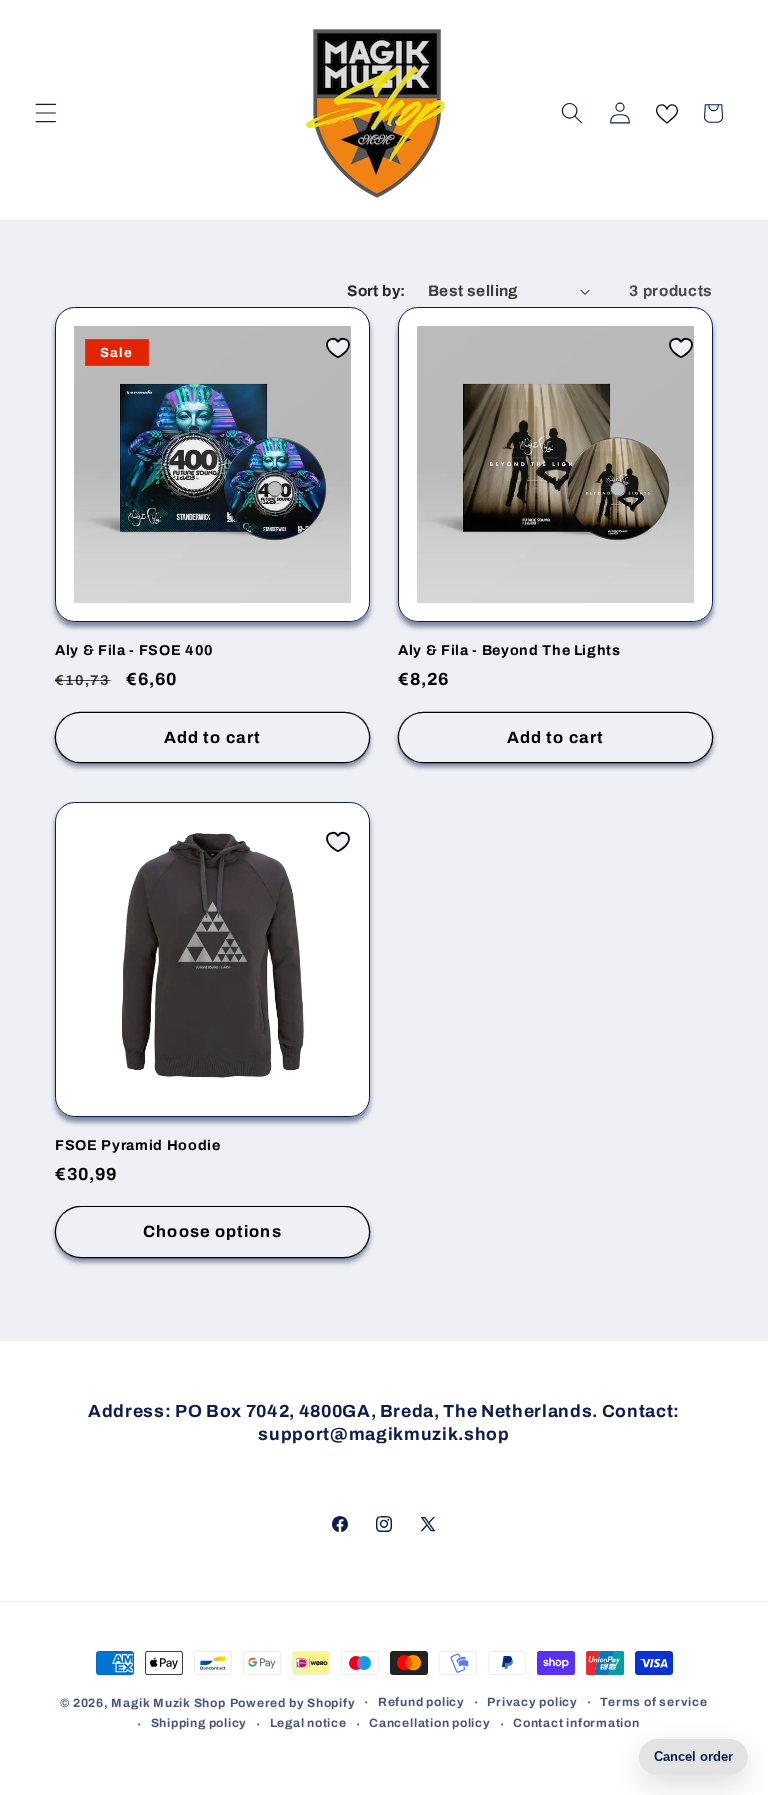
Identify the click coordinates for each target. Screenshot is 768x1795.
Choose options (212, 1231)
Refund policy (421, 1702)
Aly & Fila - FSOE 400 (134, 650)
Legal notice (308, 1723)
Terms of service (653, 1702)
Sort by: (376, 290)
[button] (46, 113)
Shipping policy (199, 1723)
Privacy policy (532, 1702)
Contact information (576, 1723)
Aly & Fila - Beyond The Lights (509, 650)
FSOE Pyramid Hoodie (138, 1145)
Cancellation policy (430, 1723)
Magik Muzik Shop (168, 1703)
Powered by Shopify (293, 1703)
